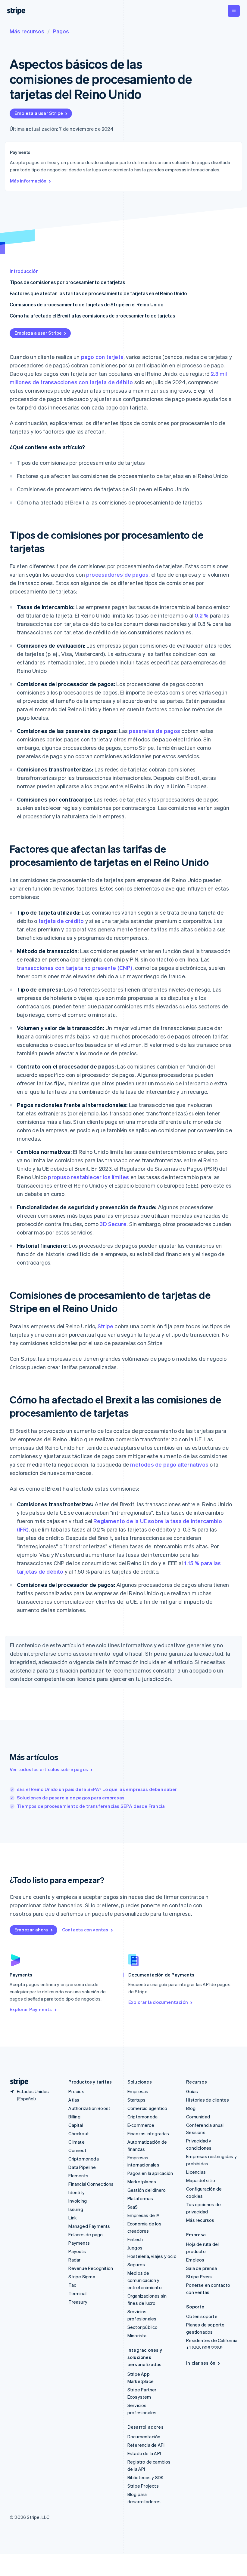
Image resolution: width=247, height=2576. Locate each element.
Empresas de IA (144, 2215)
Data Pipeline (82, 2167)
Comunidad (198, 2117)
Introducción (24, 271)
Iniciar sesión (201, 2363)
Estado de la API (144, 2453)
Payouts (77, 2251)
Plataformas (140, 2198)
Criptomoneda (83, 2159)
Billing (74, 2117)
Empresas (138, 2091)
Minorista (137, 2335)
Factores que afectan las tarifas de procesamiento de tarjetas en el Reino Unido (98, 293)
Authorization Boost (89, 2108)
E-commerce (141, 2125)
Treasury (78, 2302)
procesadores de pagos (117, 574)
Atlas (74, 2100)
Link (73, 2218)
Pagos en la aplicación (150, 2173)
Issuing (76, 2209)
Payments (79, 2243)
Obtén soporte (202, 2316)
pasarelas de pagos (155, 731)
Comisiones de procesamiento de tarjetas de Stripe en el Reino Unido (87, 304)
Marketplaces (142, 2182)
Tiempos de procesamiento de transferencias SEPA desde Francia (91, 1806)
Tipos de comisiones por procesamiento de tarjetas (67, 282)
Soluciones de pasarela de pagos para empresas (71, 1798)
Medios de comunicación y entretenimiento (145, 2280)
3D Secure (113, 1224)
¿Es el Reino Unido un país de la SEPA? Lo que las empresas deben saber (97, 1789)
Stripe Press (199, 2277)
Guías (192, 2091)
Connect (77, 2150)
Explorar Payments (31, 2009)
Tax (72, 2285)
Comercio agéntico (147, 2108)
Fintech (135, 2239)
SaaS (133, 2207)
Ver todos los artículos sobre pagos (49, 1769)
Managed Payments (89, 2226)
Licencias (196, 2172)
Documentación (144, 2436)
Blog (191, 2108)
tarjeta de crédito (61, 921)
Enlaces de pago (86, 2234)
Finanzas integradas (148, 2133)
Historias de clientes (208, 2100)
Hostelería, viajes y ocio (152, 2256)
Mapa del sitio (201, 2180)
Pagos (61, 31)
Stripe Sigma (82, 2277)
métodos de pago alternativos (169, 1464)
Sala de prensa (202, 2268)
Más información (28, 181)
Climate (76, 2142)
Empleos (195, 2260)
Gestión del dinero (147, 2190)
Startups (137, 2100)
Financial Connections (91, 2184)
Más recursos (27, 31)
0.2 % (202, 615)
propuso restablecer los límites (88, 1177)
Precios (76, 2091)
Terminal (77, 2293)
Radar (74, 2260)
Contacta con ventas (85, 1930)
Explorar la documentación (158, 2002)
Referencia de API (146, 2445)
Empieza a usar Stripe (39, 113)
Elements (78, 2176)
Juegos (135, 2248)
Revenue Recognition (91, 2268)
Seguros (136, 2265)
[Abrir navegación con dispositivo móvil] (234, 11)
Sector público (143, 2327)
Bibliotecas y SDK (145, 2477)
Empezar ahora (31, 1930)
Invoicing (78, 2201)
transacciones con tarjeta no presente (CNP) (75, 968)
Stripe (105, 1326)
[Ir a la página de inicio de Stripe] (17, 2082)
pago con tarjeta (102, 357)
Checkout (79, 2133)
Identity (77, 2192)
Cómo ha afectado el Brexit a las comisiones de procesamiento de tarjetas (92, 316)
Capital (76, 2125)
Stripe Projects (143, 2486)
